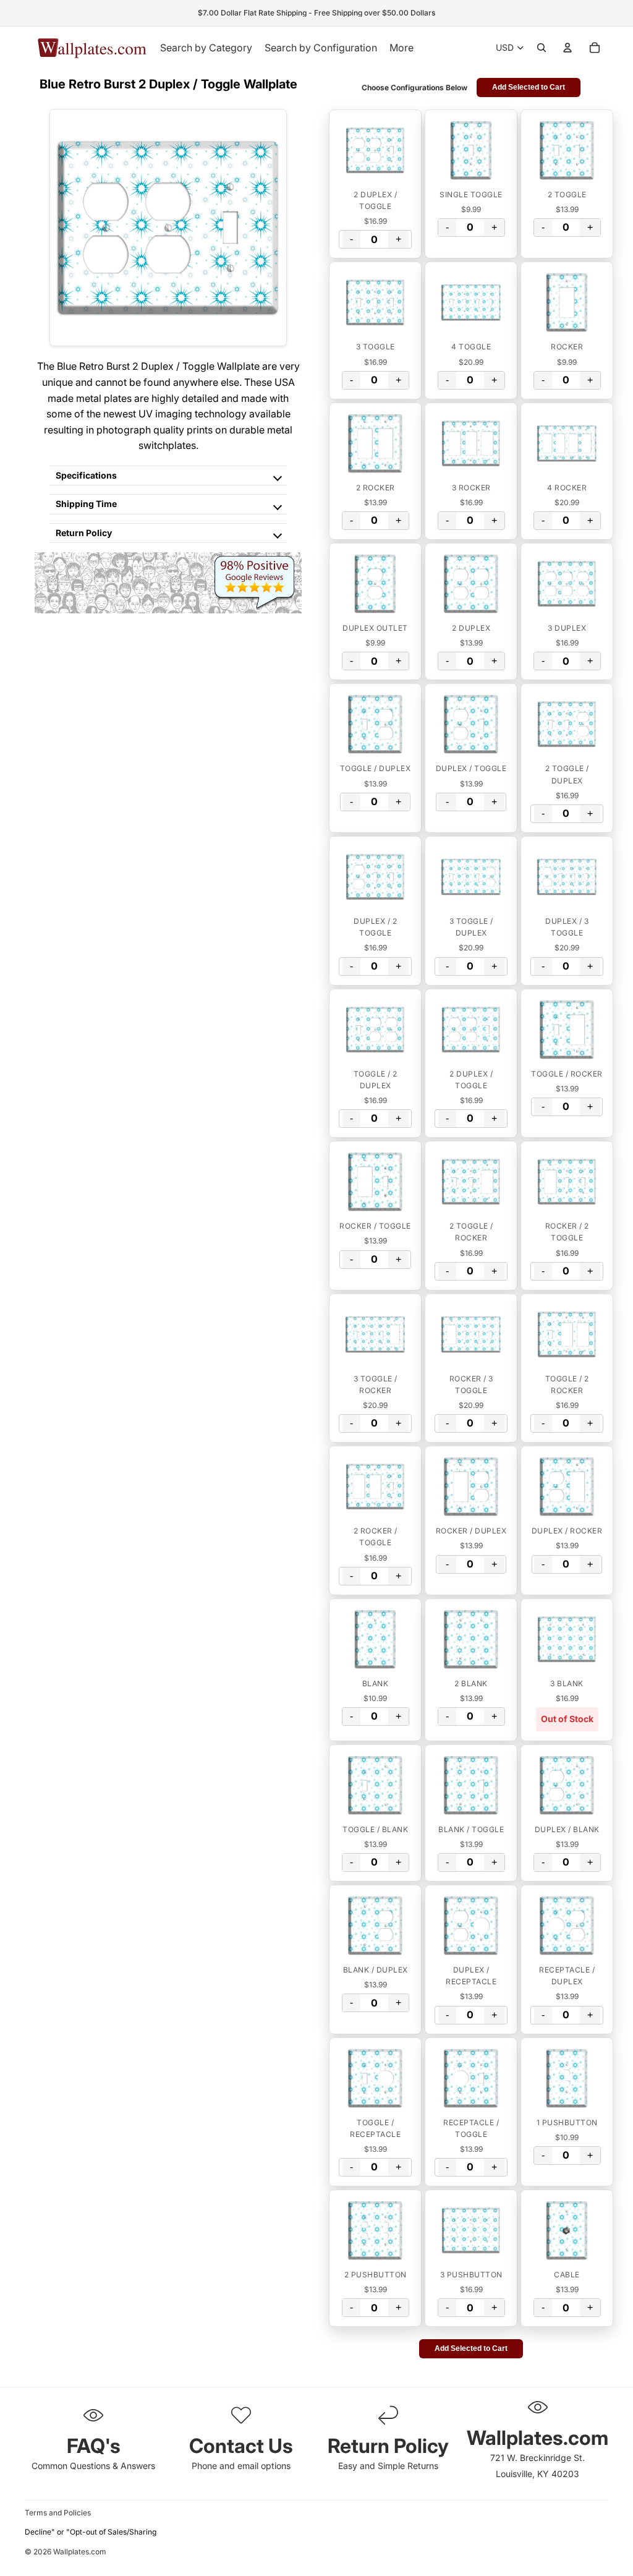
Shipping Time (86, 504)
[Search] (542, 48)
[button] (375, 150)
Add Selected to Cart (529, 87)
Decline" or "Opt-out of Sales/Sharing (91, 2532)
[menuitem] (401, 48)
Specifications (86, 475)
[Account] (567, 48)
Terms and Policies (58, 2513)
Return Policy (84, 533)
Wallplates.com (80, 2552)
